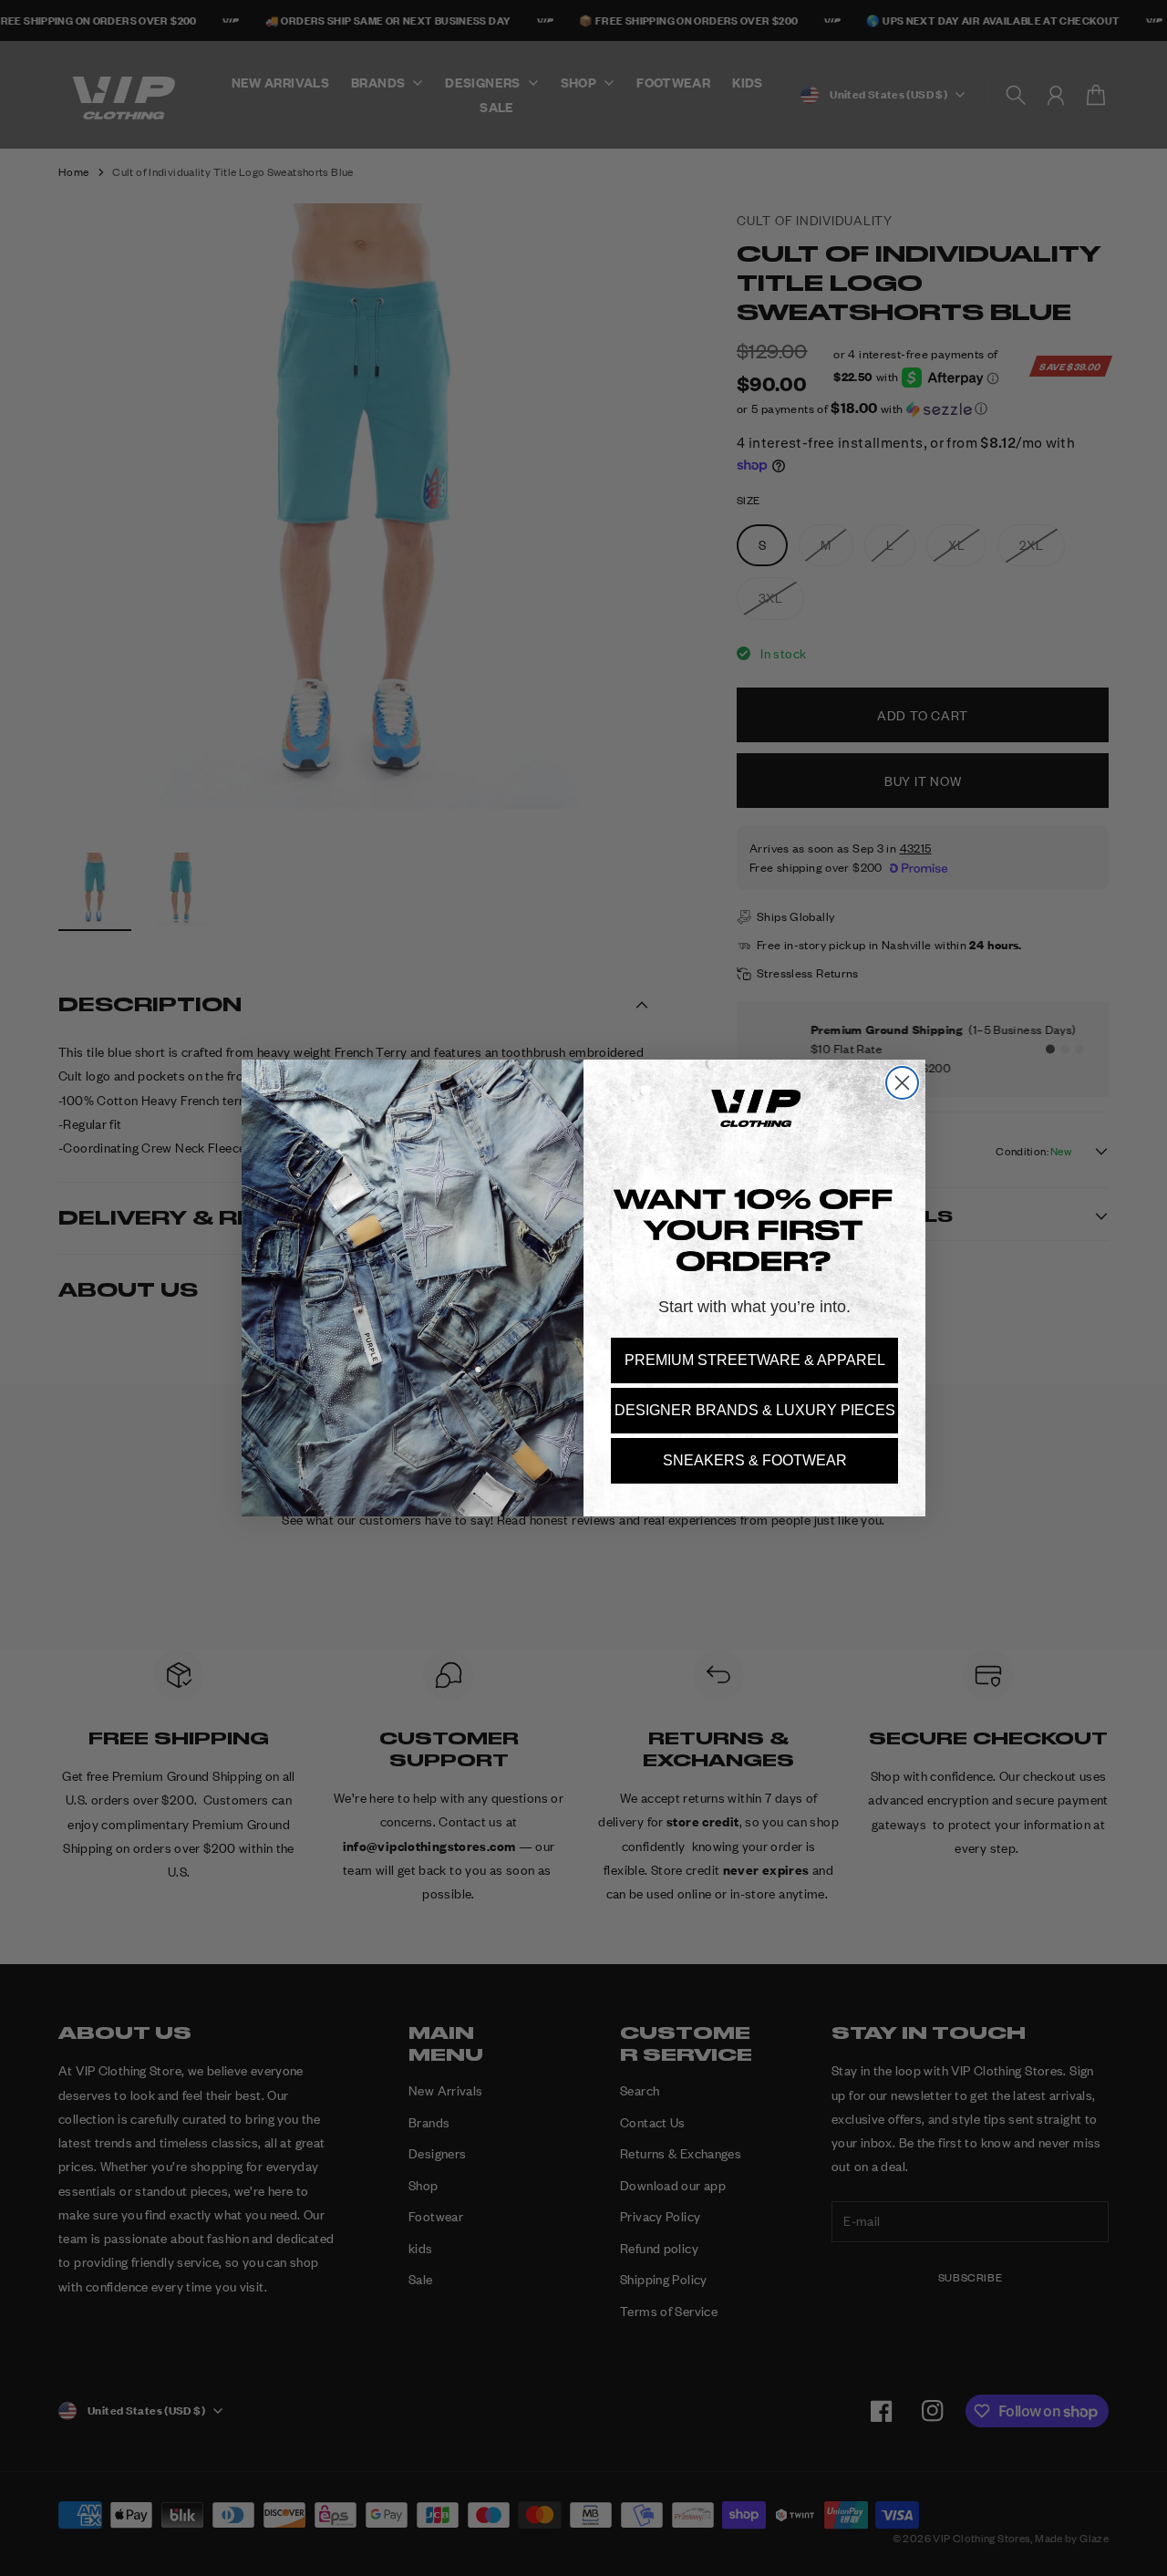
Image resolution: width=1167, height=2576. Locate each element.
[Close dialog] (902, 1083)
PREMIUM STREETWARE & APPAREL (755, 1360)
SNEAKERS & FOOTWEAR (755, 1460)
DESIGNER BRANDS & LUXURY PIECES (755, 1410)
